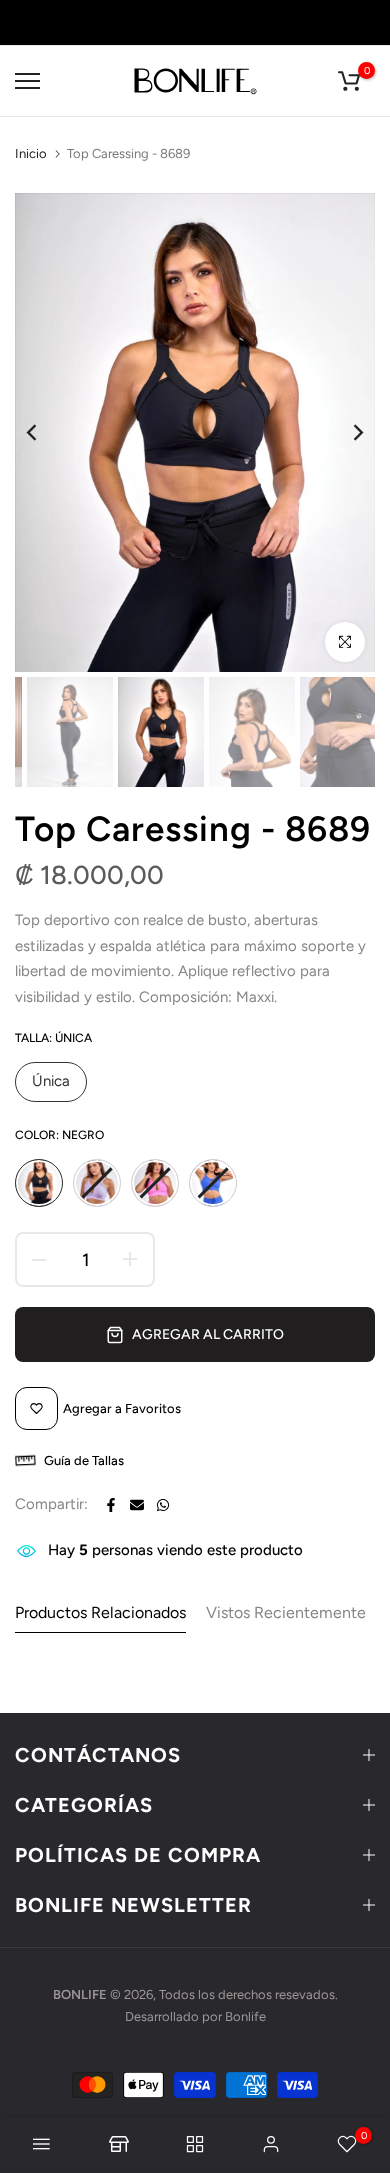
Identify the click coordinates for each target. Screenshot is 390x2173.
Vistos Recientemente (286, 1612)
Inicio (31, 153)
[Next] (345, 432)
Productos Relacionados (100, 1612)
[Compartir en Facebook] (111, 1505)
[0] (349, 81)
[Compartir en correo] (137, 1505)
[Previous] (45, 432)
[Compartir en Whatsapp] (163, 1505)
